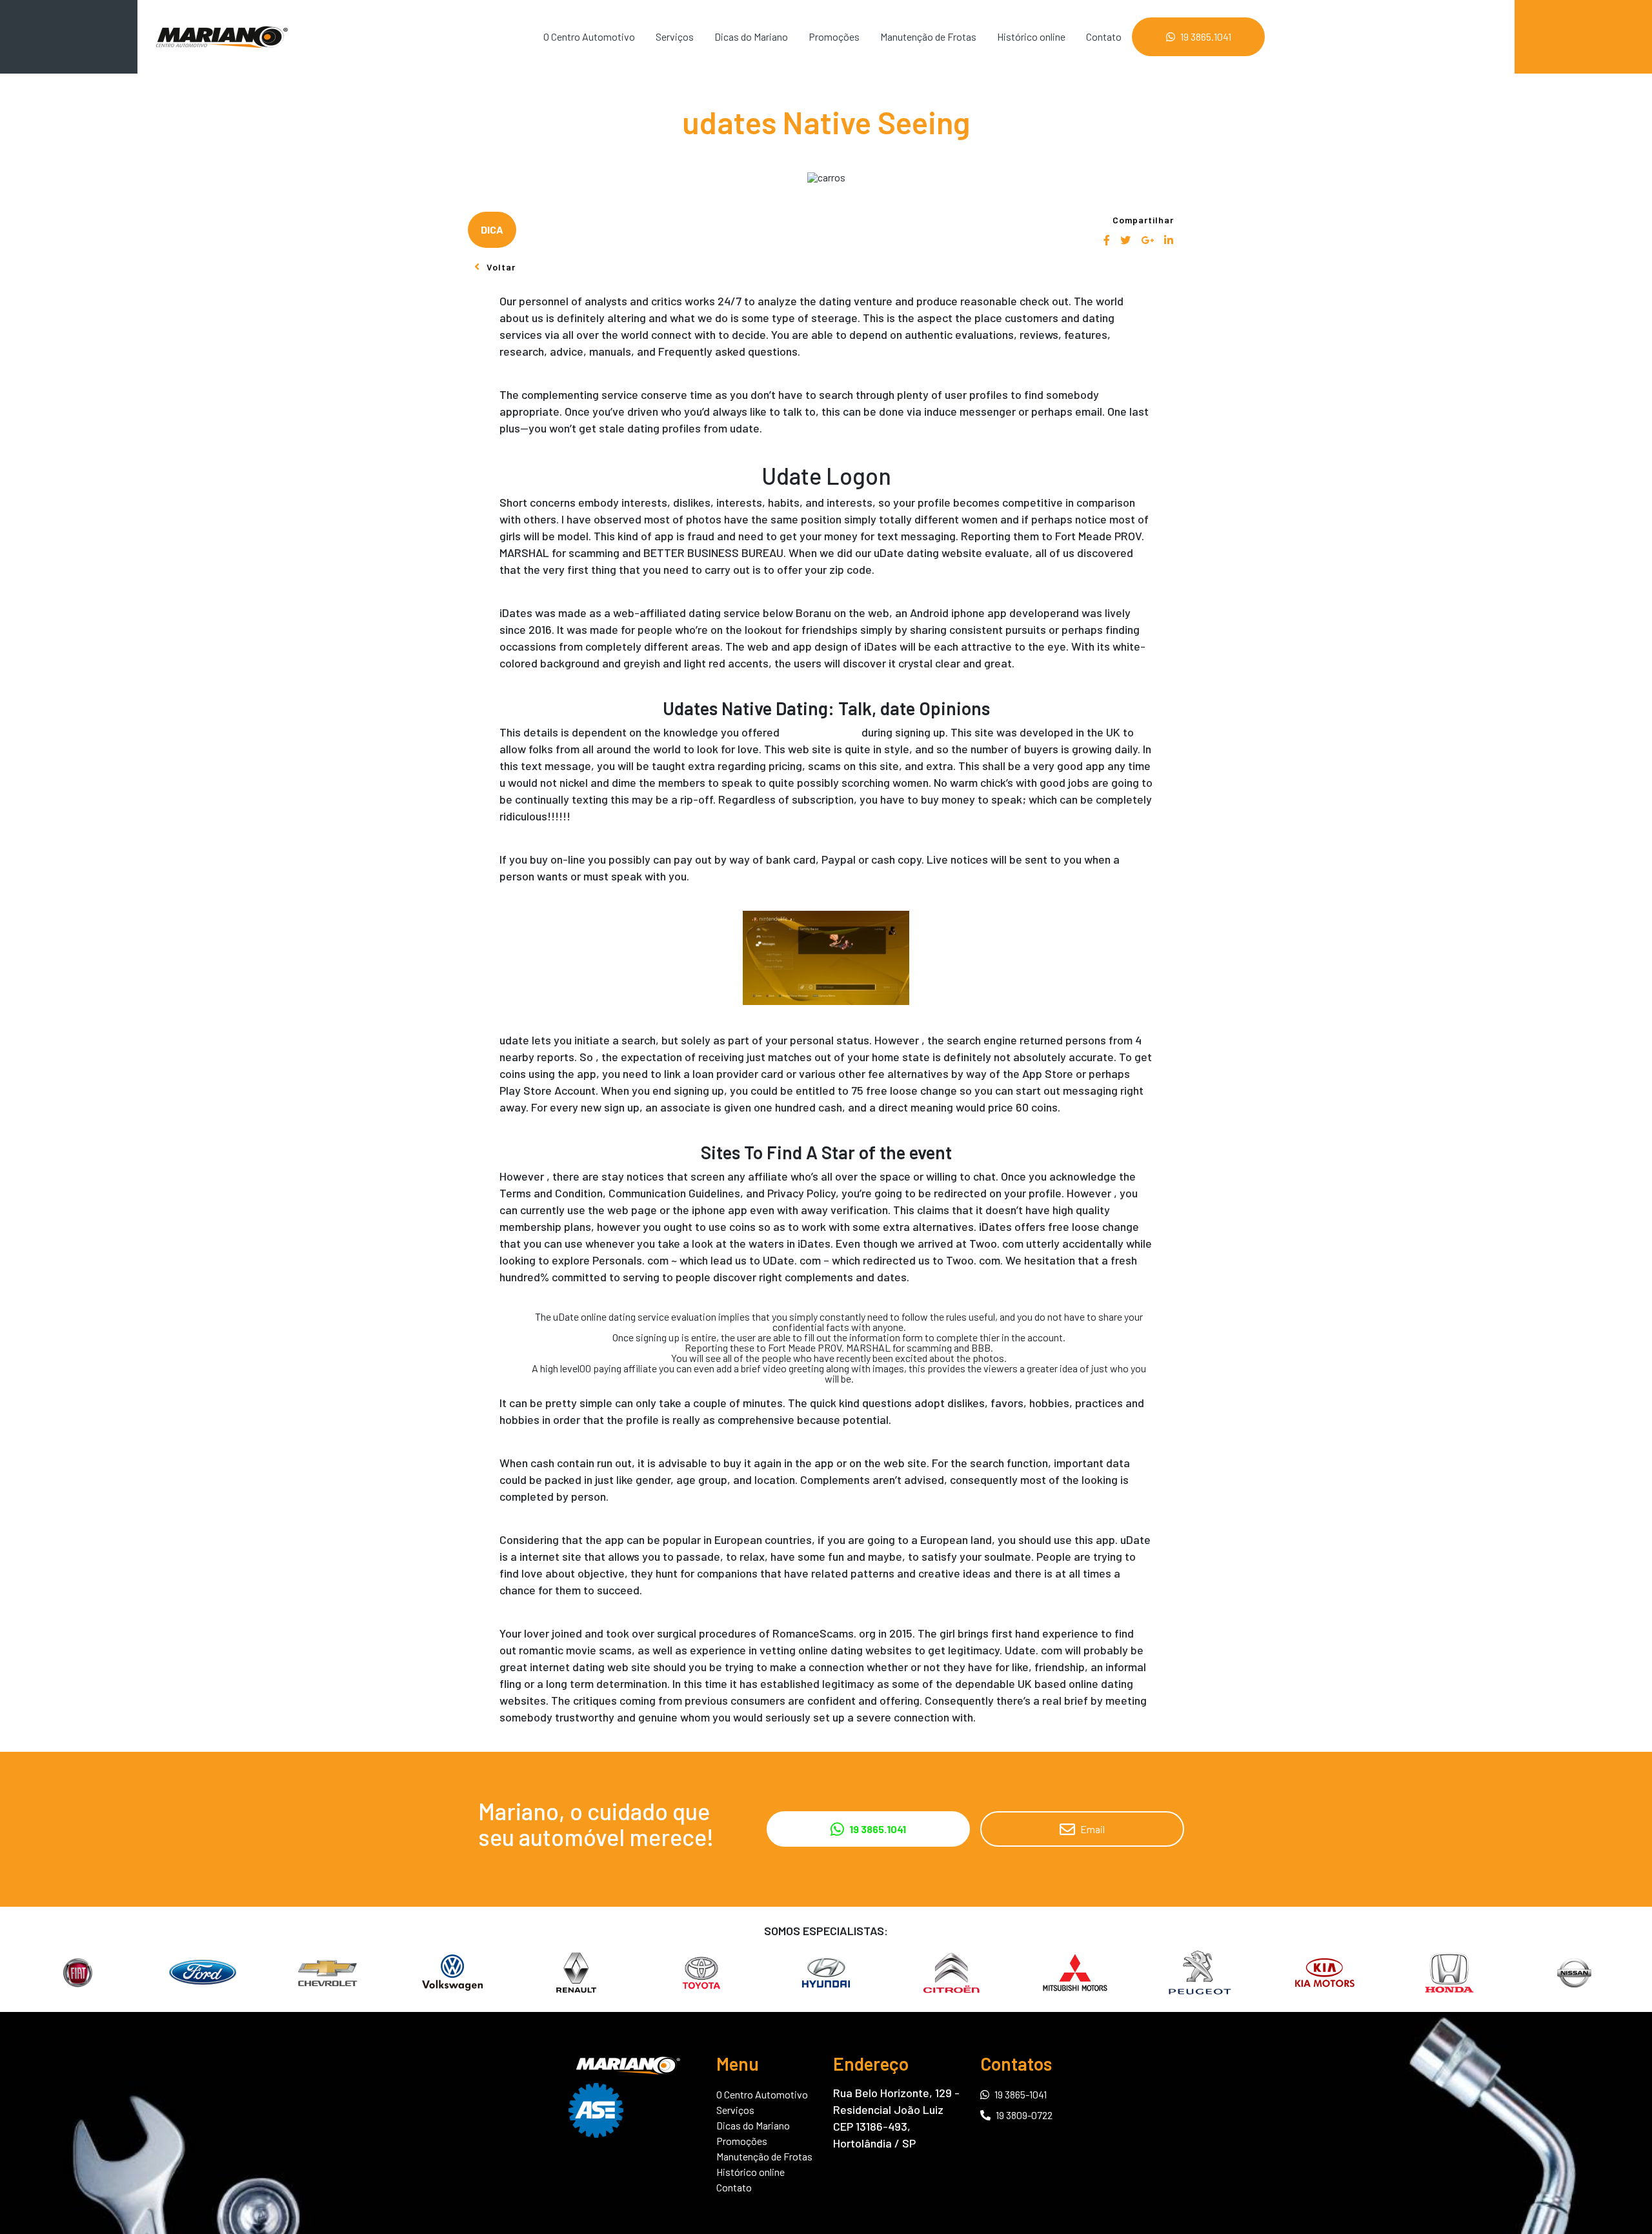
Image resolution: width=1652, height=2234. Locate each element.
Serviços (675, 36)
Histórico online (1031, 36)
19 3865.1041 (1206, 36)
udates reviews (821, 732)
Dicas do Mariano (751, 36)
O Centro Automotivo (589, 36)
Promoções (834, 36)
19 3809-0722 (1024, 2115)
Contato (1104, 36)
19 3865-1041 (1021, 2094)
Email (1093, 1829)
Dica (492, 229)
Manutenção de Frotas (928, 36)
